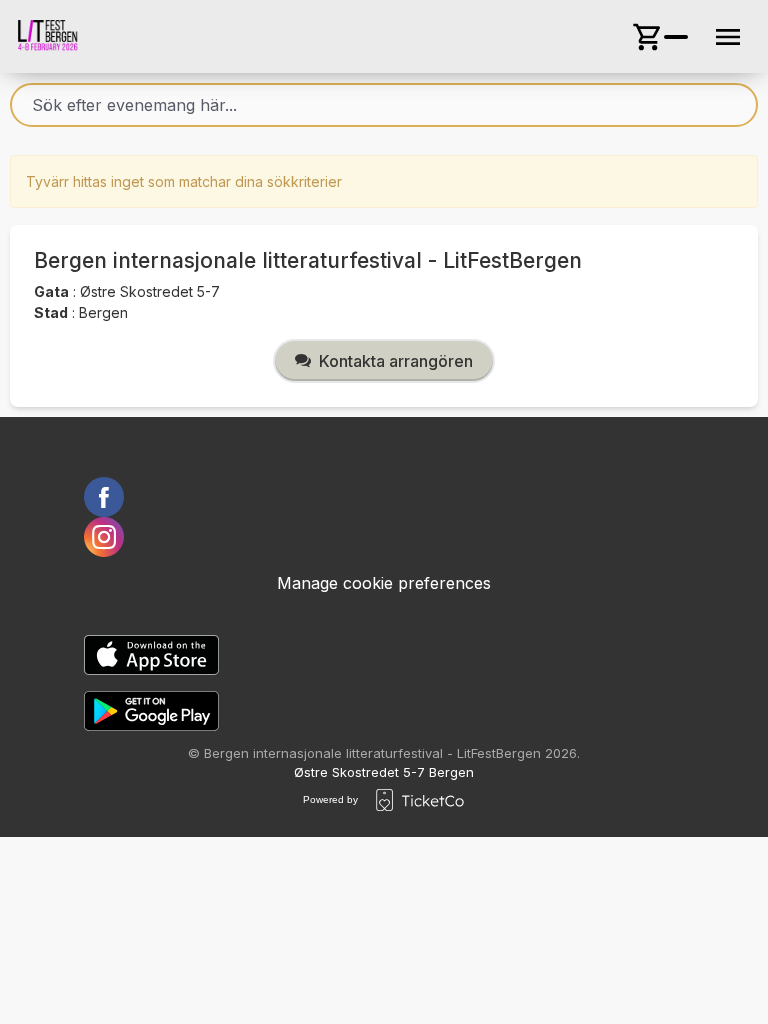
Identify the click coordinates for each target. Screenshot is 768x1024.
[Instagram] (384, 537)
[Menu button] (728, 37)
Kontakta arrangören (396, 361)
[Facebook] (384, 497)
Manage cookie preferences (384, 583)
